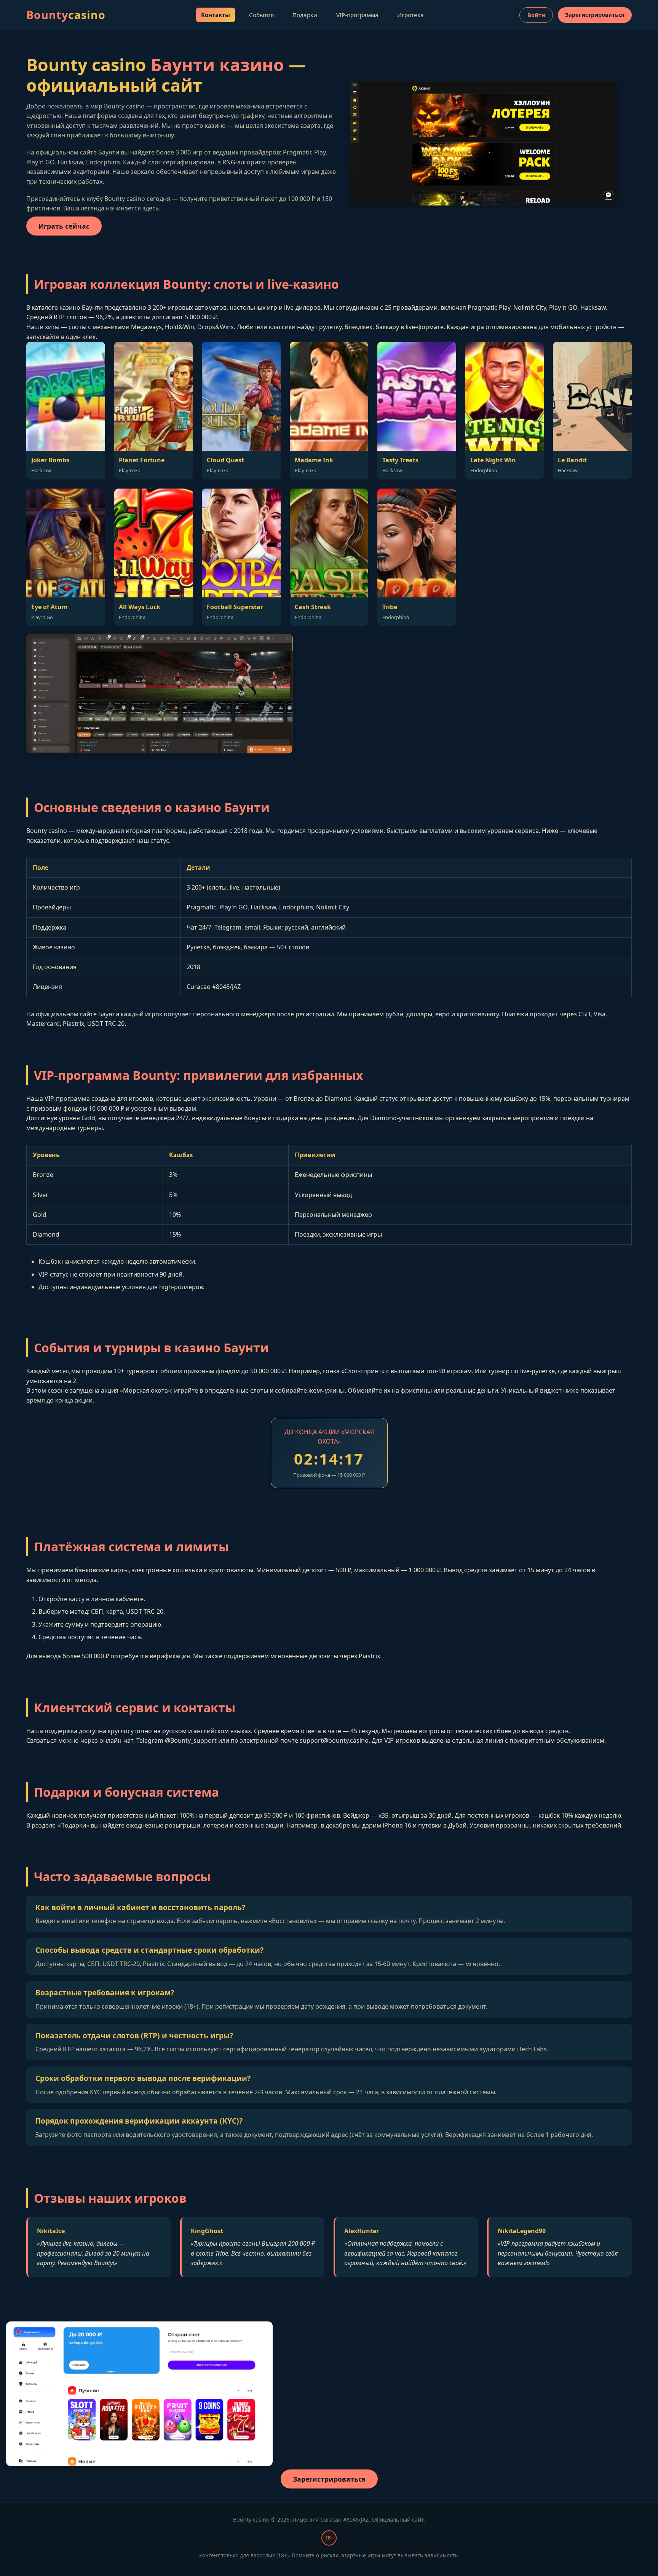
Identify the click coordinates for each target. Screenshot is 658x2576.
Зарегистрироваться (595, 15)
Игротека (410, 15)
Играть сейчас (64, 226)
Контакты (216, 15)
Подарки (305, 15)
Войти (536, 15)
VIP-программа (357, 15)
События (261, 15)
